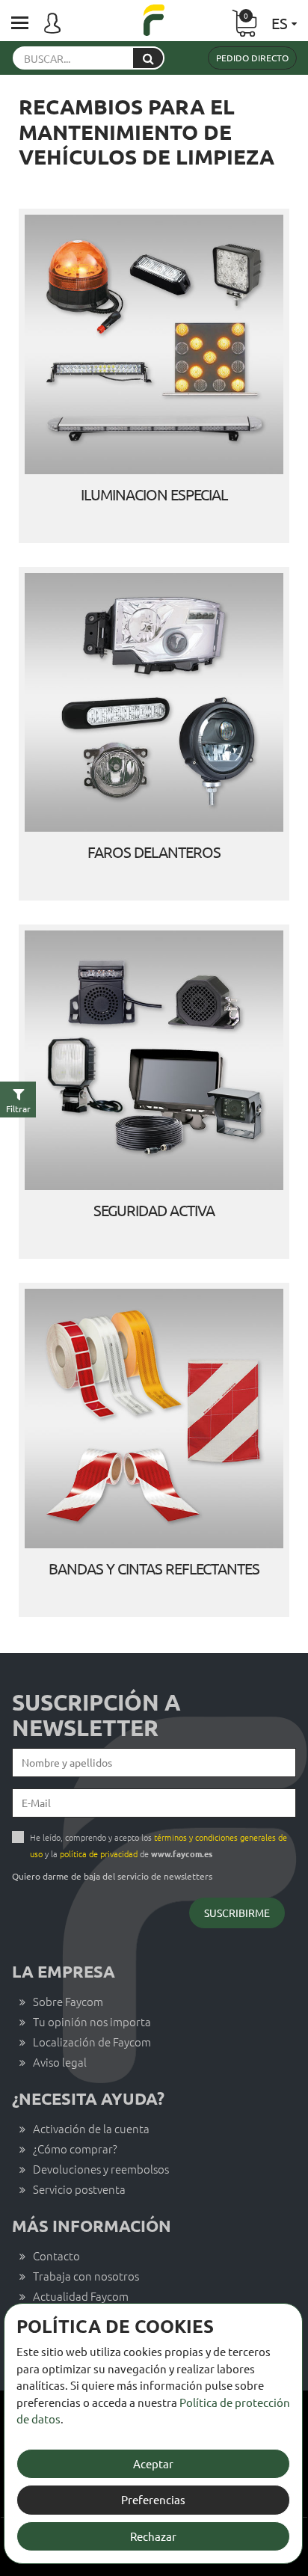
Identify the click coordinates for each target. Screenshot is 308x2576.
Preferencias (153, 2499)
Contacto (56, 2255)
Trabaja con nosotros (86, 2276)
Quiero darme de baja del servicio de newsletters (112, 1876)
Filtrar (18, 1108)
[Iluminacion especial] (154, 344)
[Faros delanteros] (154, 703)
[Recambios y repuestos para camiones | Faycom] (154, 22)
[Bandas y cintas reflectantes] (154, 1419)
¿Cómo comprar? (75, 2149)
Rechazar (153, 2536)
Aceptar (153, 2463)
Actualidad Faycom (81, 2296)
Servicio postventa (79, 2189)
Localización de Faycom (92, 2042)
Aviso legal (60, 2062)
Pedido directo (252, 58)
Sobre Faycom (68, 2001)
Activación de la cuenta (91, 2128)
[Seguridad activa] (154, 1060)
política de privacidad (99, 1853)
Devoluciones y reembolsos (101, 2169)
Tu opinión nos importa (92, 2021)
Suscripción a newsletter (96, 1715)
